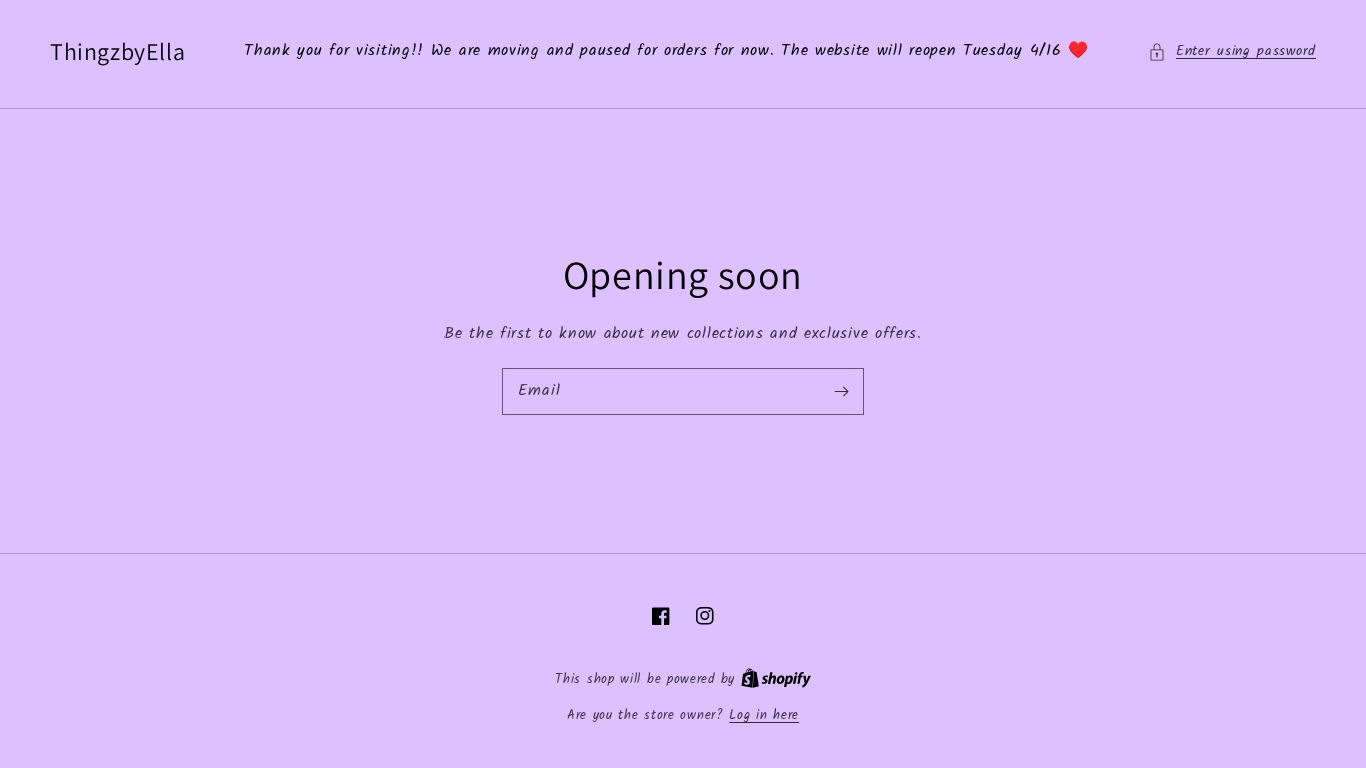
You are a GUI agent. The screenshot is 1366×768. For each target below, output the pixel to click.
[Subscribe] (841, 391)
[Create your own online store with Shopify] (776, 679)
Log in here (764, 716)
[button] (1232, 51)
